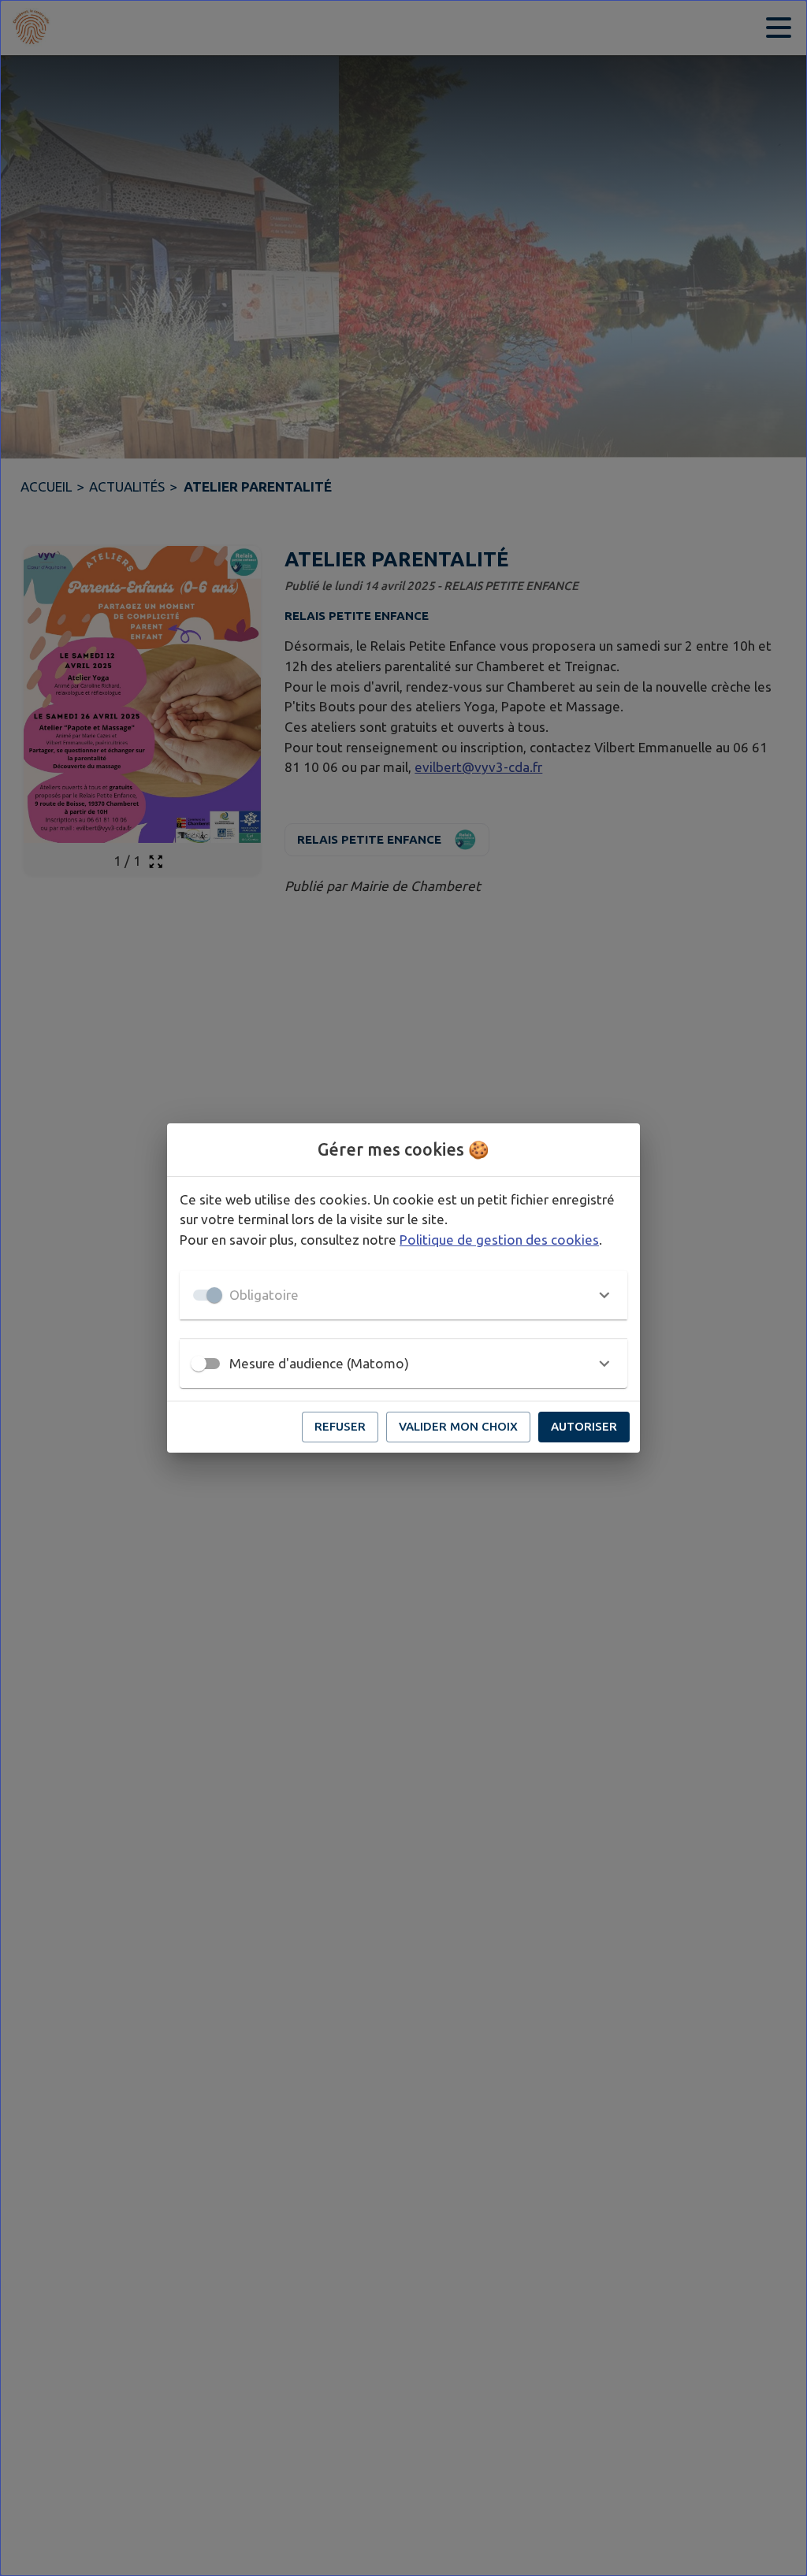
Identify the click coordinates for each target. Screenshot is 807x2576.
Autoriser (584, 1426)
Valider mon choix (458, 1426)
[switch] (199, 1364)
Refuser (340, 1426)
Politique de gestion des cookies (499, 1240)
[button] (403, 1295)
